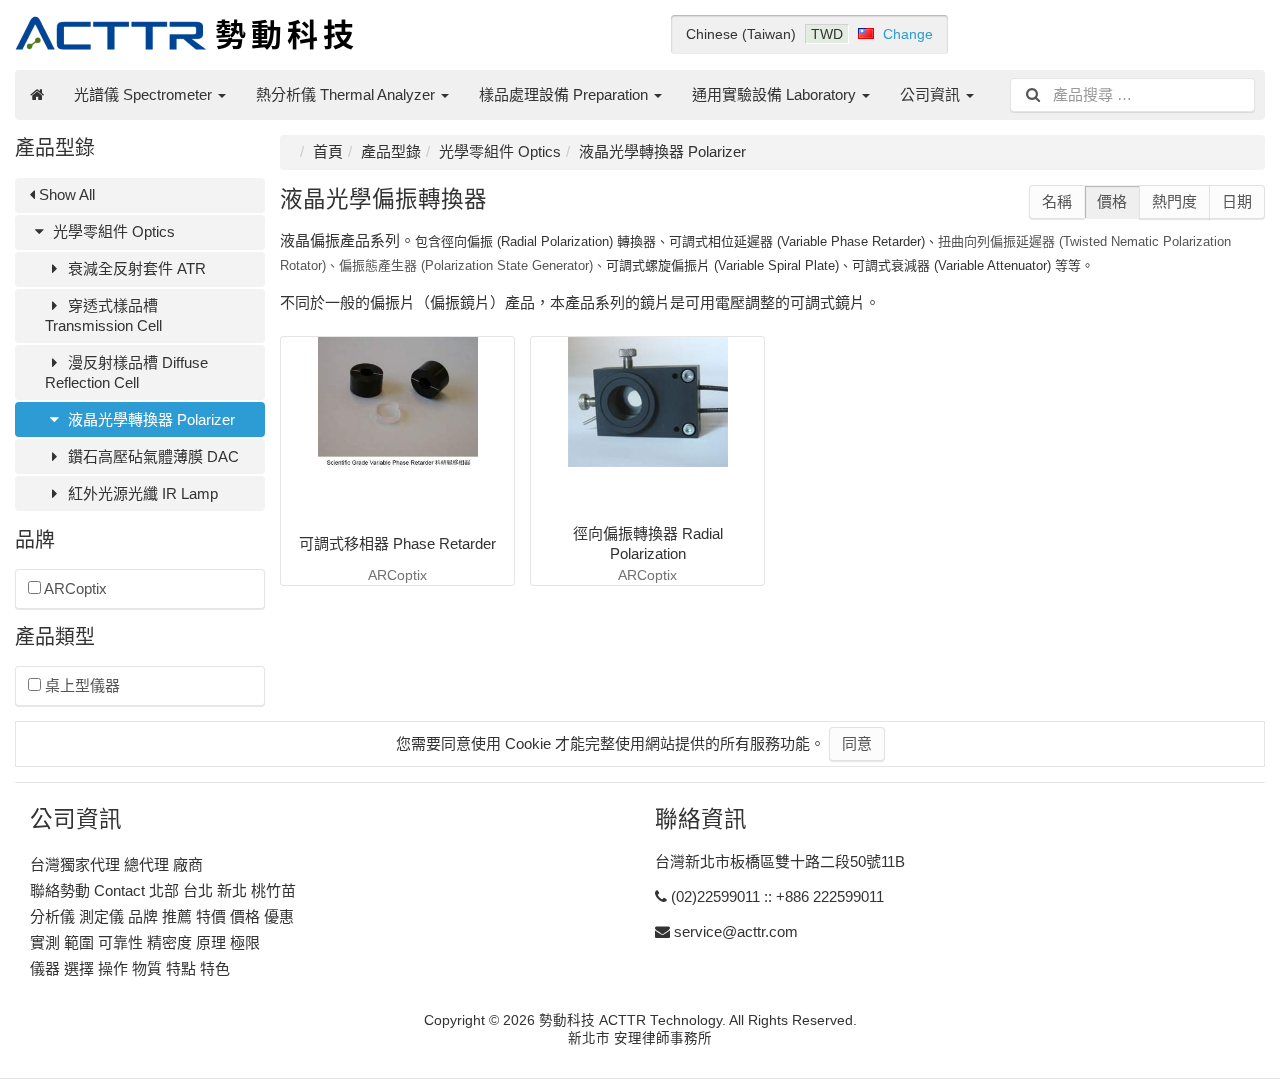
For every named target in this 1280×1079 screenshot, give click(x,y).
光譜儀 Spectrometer (145, 94)
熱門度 (1174, 201)
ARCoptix (74, 588)
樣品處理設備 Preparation (565, 94)
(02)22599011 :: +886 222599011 (777, 896)
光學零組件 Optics (112, 231)
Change (908, 34)
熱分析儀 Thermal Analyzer (347, 94)
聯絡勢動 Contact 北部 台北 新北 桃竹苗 (163, 890)
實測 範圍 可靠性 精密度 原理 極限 (145, 942)
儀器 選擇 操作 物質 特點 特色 (130, 968)
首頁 (328, 151)
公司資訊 (932, 94)
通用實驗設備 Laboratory (776, 94)
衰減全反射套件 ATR (135, 268)
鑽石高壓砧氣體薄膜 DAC (151, 456)
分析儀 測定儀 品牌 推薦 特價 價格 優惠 (162, 916)
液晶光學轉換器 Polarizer (149, 419)
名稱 (1057, 201)
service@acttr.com (736, 931)
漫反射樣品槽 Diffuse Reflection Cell (126, 372)
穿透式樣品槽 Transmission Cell (103, 315)
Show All (65, 194)
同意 (857, 743)
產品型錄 (391, 151)
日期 (1237, 201)
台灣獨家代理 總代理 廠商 (116, 864)
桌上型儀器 (80, 685)
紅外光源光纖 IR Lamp (141, 493)
